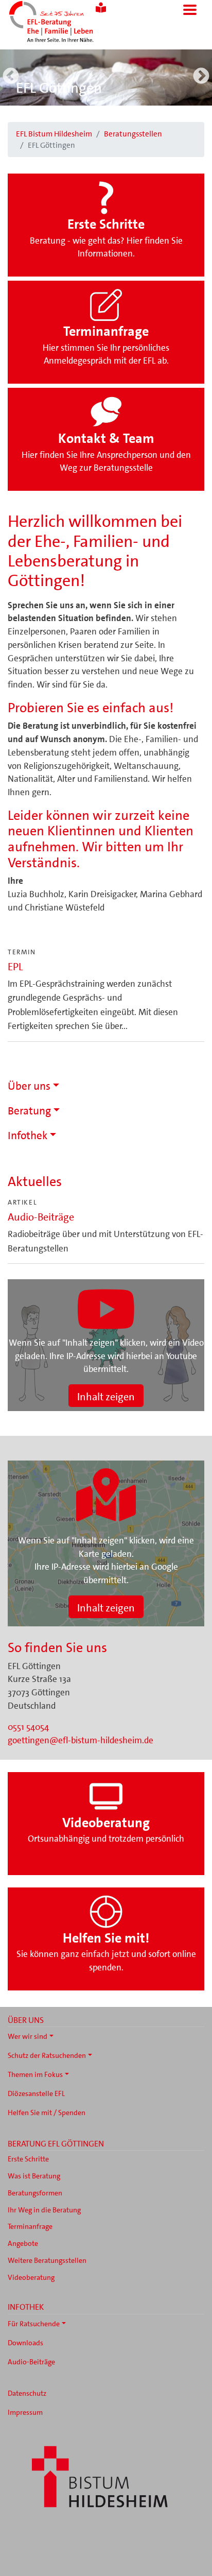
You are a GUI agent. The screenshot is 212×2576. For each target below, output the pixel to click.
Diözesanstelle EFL (36, 2093)
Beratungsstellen (133, 134)
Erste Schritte (28, 2159)
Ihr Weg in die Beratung (44, 2210)
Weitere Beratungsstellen (47, 2260)
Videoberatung (31, 2277)
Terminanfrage (30, 2226)
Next (201, 77)
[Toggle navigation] (190, 10)
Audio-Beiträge (41, 1217)
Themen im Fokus (35, 2074)
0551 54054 (28, 1727)
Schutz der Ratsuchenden (47, 2055)
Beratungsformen (35, 2193)
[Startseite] (65, 23)
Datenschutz (27, 2393)
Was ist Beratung (34, 2176)
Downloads (25, 2343)
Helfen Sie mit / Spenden (47, 2113)
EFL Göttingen (59, 88)
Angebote (23, 2243)
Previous (11, 77)
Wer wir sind (28, 2036)
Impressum (25, 2412)
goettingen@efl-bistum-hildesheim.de (81, 1740)
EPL (15, 967)
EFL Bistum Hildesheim (54, 134)
